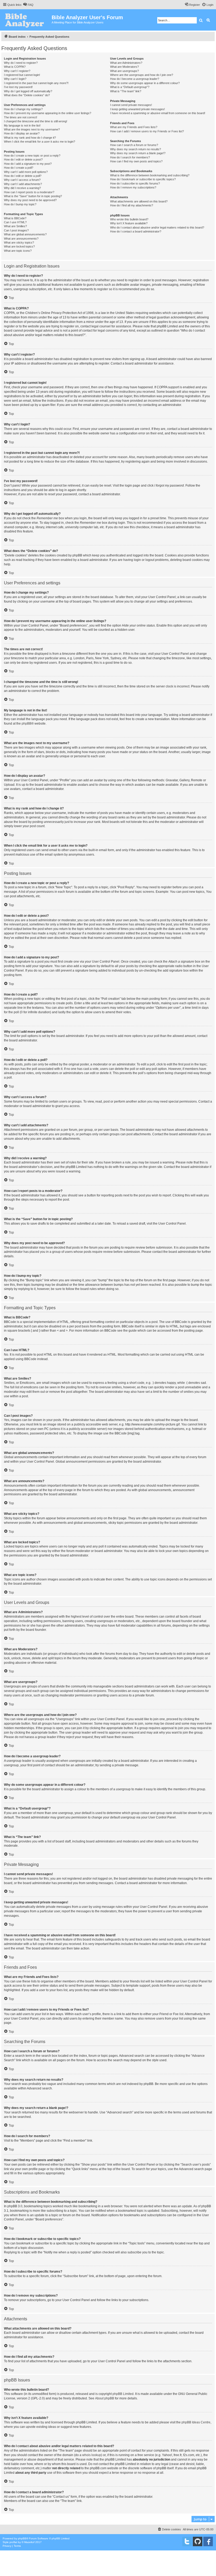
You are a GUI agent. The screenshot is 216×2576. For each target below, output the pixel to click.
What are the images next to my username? (32, 129)
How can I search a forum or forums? (134, 145)
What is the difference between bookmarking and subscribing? (150, 175)
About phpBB (105, 2398)
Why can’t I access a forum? (22, 180)
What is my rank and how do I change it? (30, 138)
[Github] (198, 2541)
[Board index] (26, 20)
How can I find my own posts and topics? (136, 161)
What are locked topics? (19, 246)
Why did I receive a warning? (22, 188)
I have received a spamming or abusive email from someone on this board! (158, 113)
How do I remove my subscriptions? (133, 187)
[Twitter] (187, 2541)
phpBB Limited (123, 2394)
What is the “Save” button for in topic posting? (33, 196)
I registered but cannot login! (22, 75)
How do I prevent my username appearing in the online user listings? (48, 113)
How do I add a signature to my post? (28, 164)
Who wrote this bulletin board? (129, 219)
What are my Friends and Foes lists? (134, 127)
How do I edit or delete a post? (23, 159)
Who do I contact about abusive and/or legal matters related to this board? (157, 227)
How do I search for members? (130, 157)
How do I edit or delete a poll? (23, 176)
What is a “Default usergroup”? (130, 87)
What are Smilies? (15, 226)
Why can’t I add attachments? (23, 184)
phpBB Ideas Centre (196, 2422)
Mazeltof (29, 2542)
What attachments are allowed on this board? (139, 201)
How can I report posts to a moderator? (29, 192)
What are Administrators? (126, 63)
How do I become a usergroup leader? (135, 79)
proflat (13, 2542)
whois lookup (92, 2455)
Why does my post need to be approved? (30, 200)
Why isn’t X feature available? (129, 223)
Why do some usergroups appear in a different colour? (145, 83)
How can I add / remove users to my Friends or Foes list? (147, 131)
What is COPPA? (15, 67)
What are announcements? (21, 239)
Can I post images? (16, 230)
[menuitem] (28, 5)
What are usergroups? (124, 71)
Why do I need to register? (21, 63)
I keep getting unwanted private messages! (138, 109)
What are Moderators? (124, 67)
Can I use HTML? (15, 222)
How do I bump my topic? (20, 204)
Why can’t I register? (17, 71)
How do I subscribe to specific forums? (135, 183)
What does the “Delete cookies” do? (27, 95)
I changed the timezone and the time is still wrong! (36, 121)
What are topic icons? (18, 251)
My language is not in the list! (22, 125)
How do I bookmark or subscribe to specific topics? (143, 179)
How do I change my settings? (23, 109)
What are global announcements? (25, 234)
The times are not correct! (21, 117)
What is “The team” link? (126, 91)
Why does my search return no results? (136, 149)
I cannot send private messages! (131, 105)
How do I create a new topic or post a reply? (32, 156)
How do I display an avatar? (22, 133)
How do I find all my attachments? (132, 205)
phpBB (26, 724)
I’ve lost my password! (18, 87)
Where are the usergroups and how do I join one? (142, 75)
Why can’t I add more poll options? (26, 172)
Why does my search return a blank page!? (138, 153)
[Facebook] (208, 2541)
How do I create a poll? (19, 168)
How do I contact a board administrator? (136, 231)
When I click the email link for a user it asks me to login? (40, 142)
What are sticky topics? (19, 242)
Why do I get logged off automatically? (28, 91)
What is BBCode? (15, 218)
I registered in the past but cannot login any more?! (36, 83)
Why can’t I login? (15, 79)
